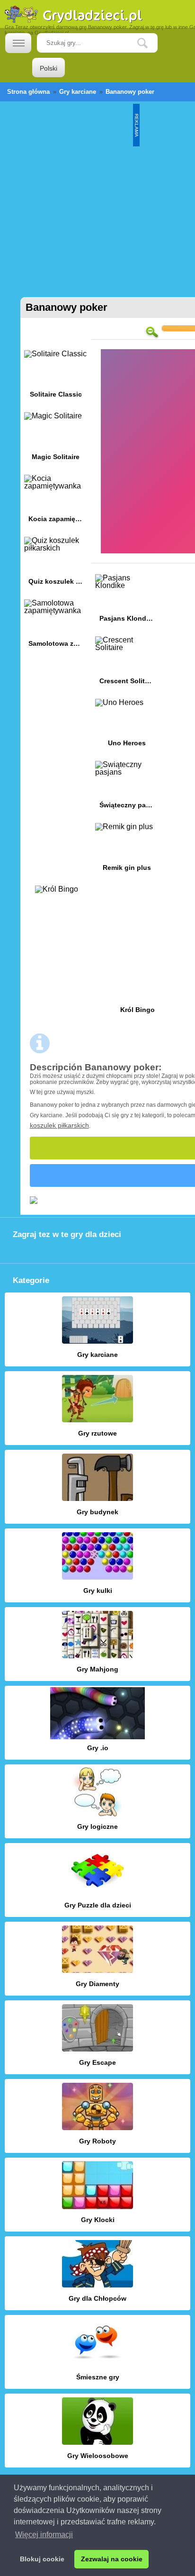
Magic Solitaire (56, 439)
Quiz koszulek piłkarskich (56, 564)
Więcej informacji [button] (44, 2535)
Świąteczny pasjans (127, 788)
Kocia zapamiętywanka (56, 502)
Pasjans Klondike (127, 601)
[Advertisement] (97, 195)
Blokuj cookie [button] (42, 2559)
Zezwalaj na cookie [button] (112, 2559)
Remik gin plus (127, 850)
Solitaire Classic (56, 377)
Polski (49, 68)
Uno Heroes (127, 726)
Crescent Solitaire (127, 664)
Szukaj (150, 43)
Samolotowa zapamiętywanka (56, 627)
